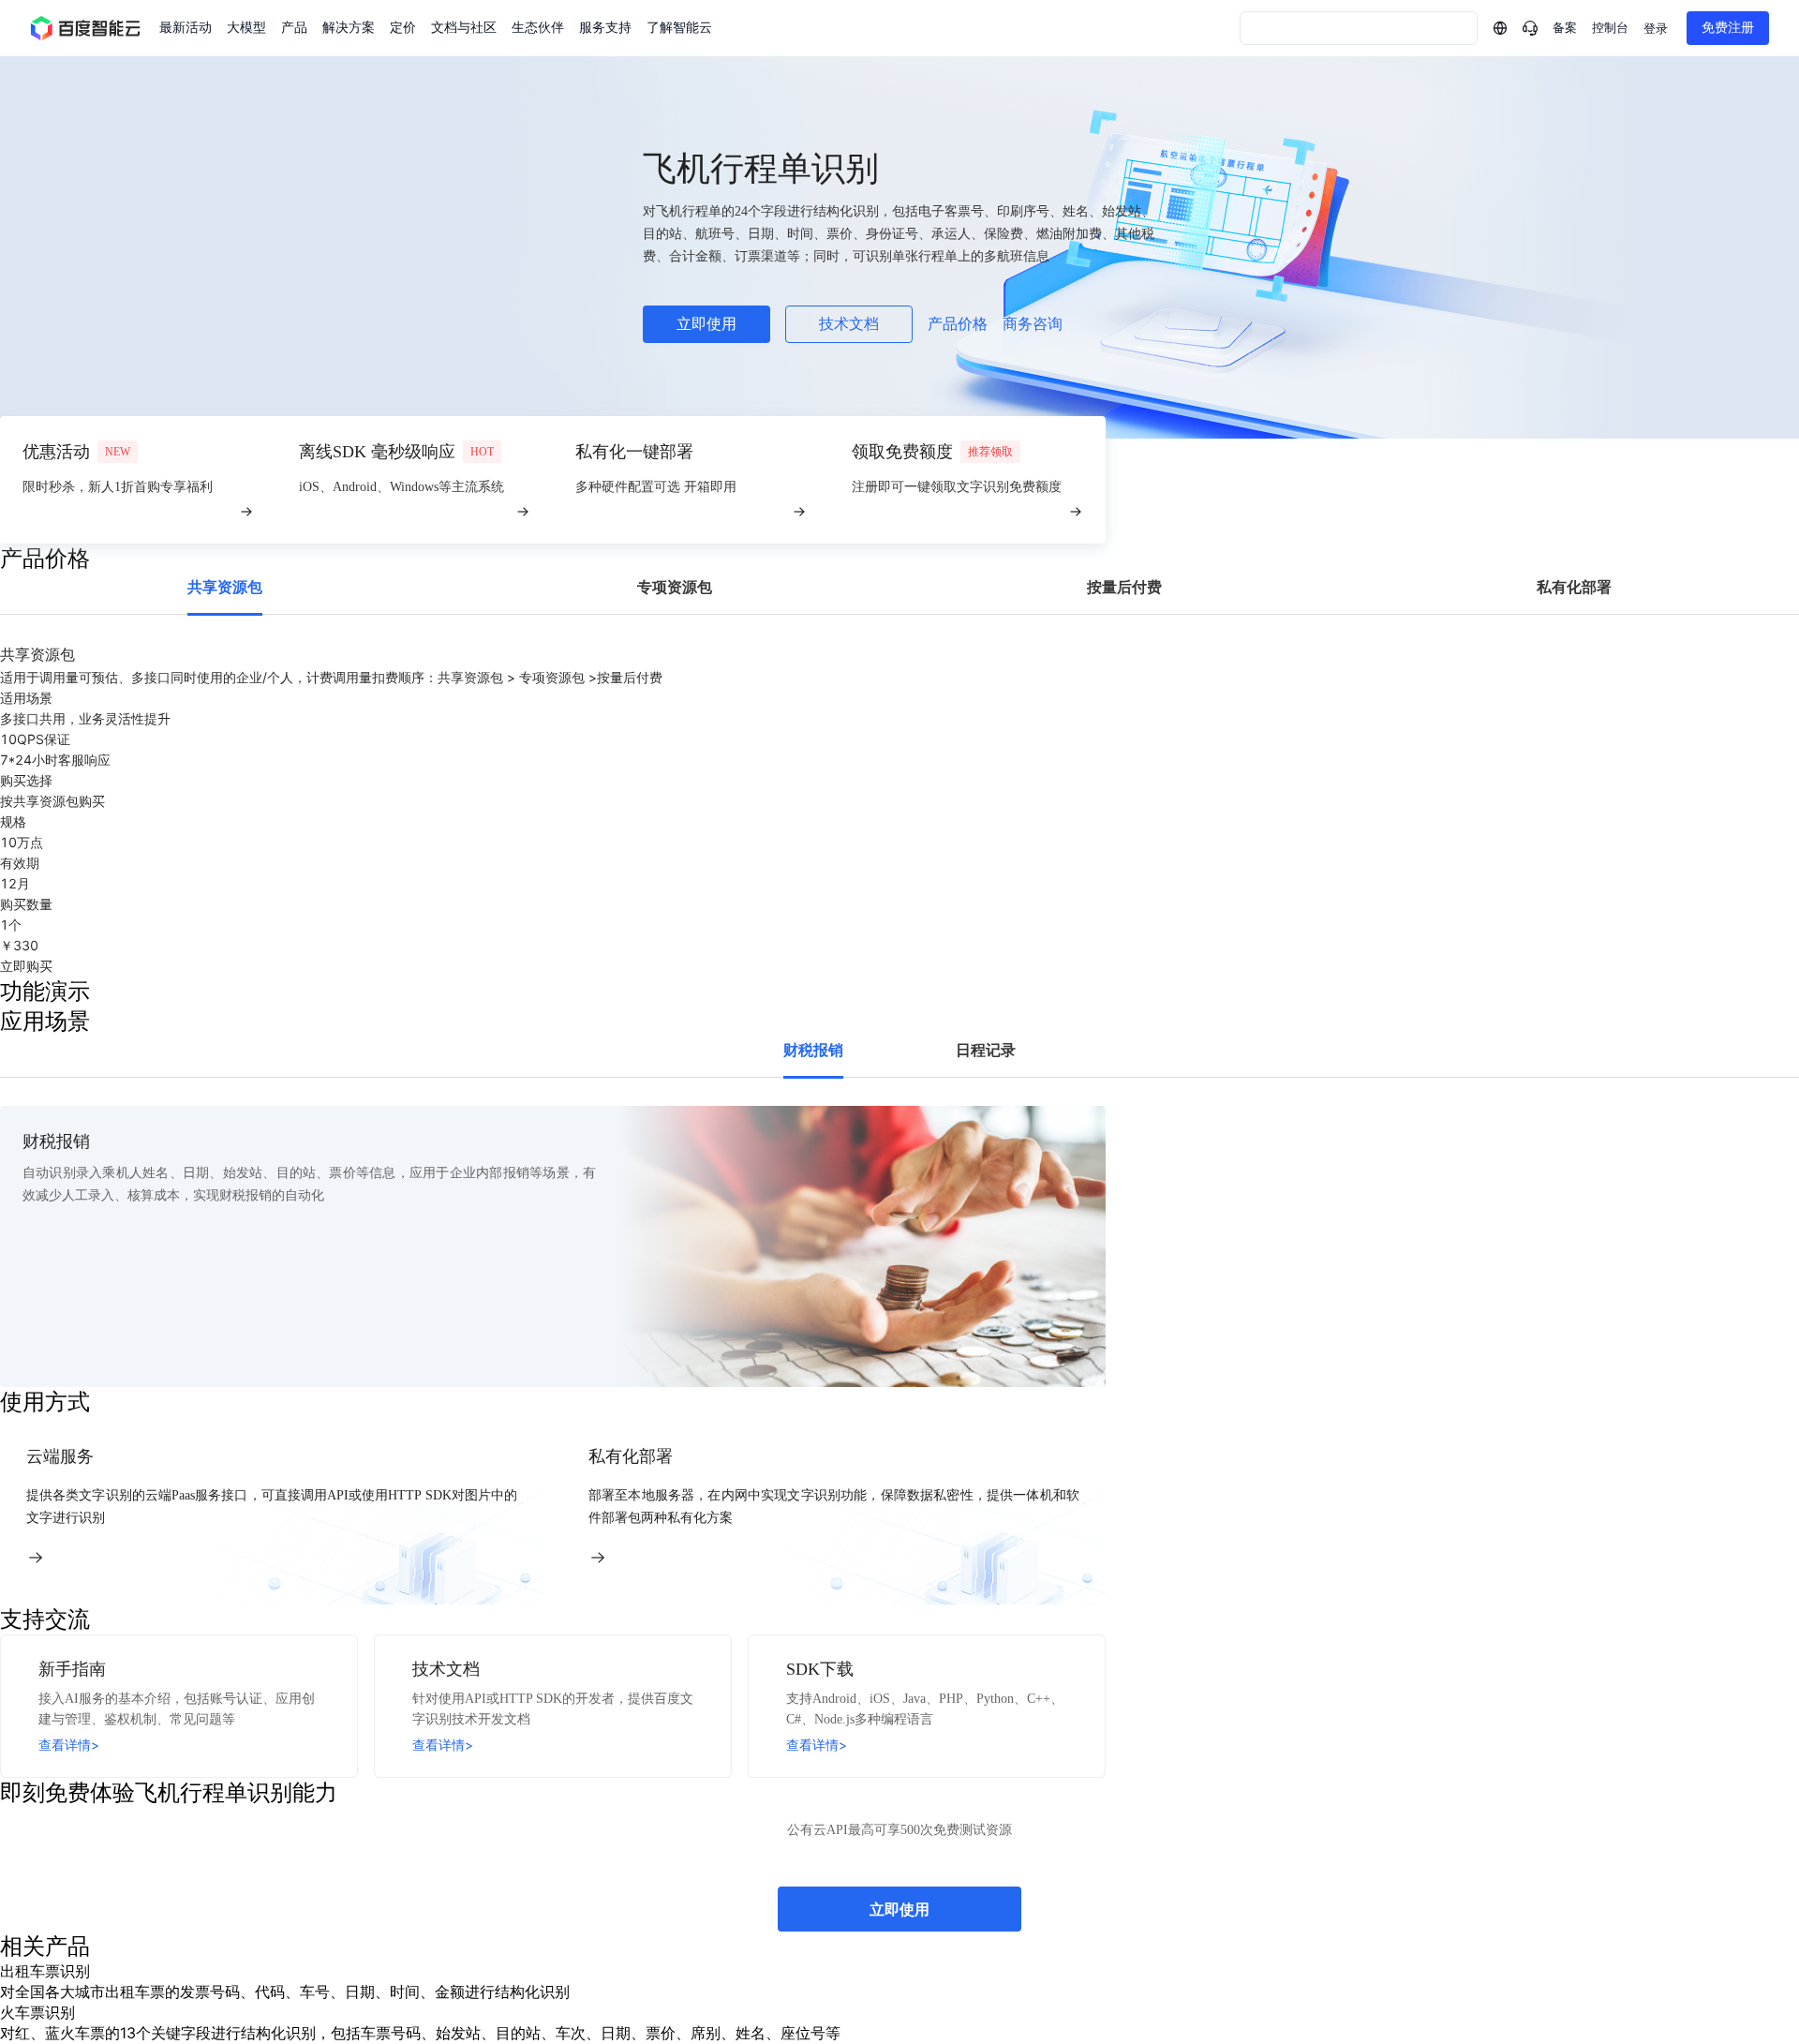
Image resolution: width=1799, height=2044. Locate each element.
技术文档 (849, 324)
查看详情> (69, 1745)
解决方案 (349, 28)
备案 (1565, 28)
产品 (294, 28)
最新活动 (186, 28)
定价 (403, 28)
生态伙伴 (538, 28)
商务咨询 (1033, 324)
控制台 (1610, 28)
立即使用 (706, 324)
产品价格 (958, 324)
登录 (1656, 29)
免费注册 (1728, 28)
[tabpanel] (899, 810)
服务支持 (605, 28)
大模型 (246, 28)
